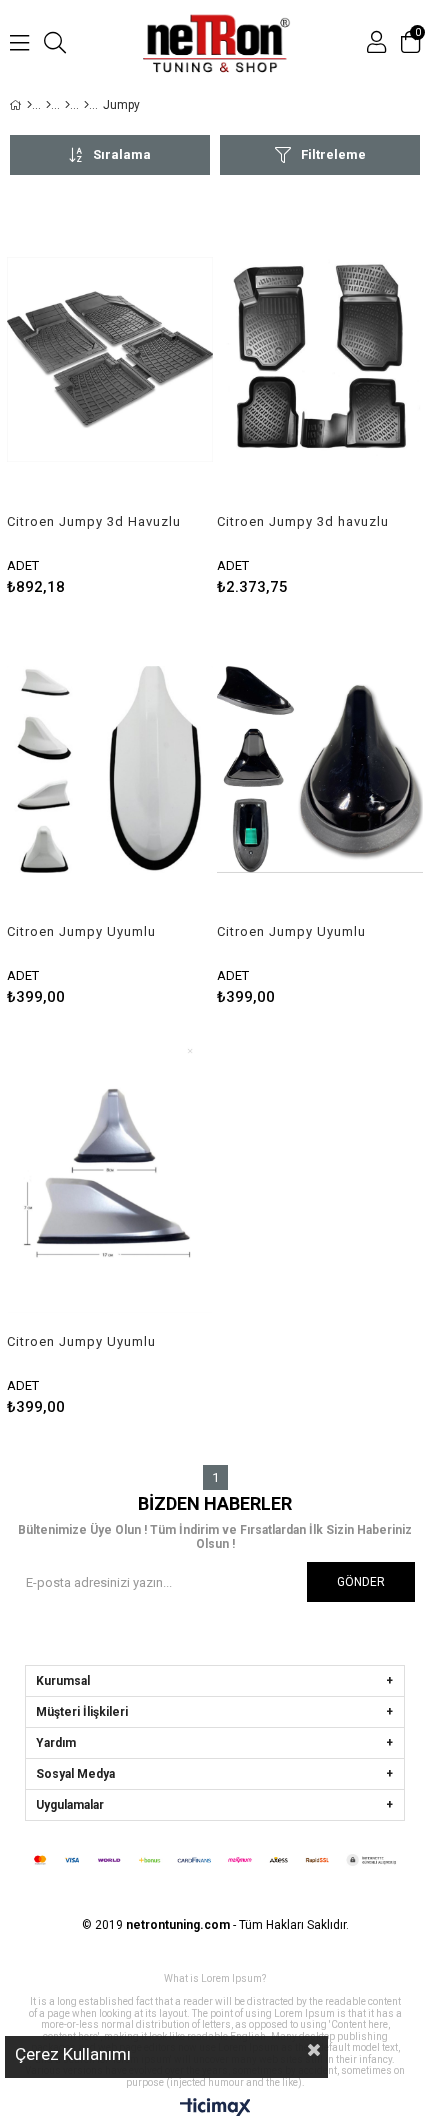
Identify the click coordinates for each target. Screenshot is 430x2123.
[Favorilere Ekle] (110, 399)
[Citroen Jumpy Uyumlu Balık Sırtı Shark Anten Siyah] (320, 769)
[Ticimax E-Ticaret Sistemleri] (215, 2108)
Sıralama (122, 154)
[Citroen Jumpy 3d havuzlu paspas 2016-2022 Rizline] (320, 359)
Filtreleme (333, 154)
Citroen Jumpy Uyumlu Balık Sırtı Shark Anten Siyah (291, 932)
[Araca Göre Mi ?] (48, 105)
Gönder (361, 1582)
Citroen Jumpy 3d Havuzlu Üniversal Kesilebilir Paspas (94, 522)
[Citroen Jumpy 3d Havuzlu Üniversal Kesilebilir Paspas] (110, 359)
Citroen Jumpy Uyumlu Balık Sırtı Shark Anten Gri (93, 1342)
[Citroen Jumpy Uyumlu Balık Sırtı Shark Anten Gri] (110, 1179)
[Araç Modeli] (67, 105)
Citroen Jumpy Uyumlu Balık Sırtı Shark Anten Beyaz (81, 932)
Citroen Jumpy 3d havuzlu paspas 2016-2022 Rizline (303, 522)
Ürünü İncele (154, 399)
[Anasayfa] (29, 105)
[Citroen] (86, 105)
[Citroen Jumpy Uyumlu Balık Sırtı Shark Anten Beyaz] (110, 769)
